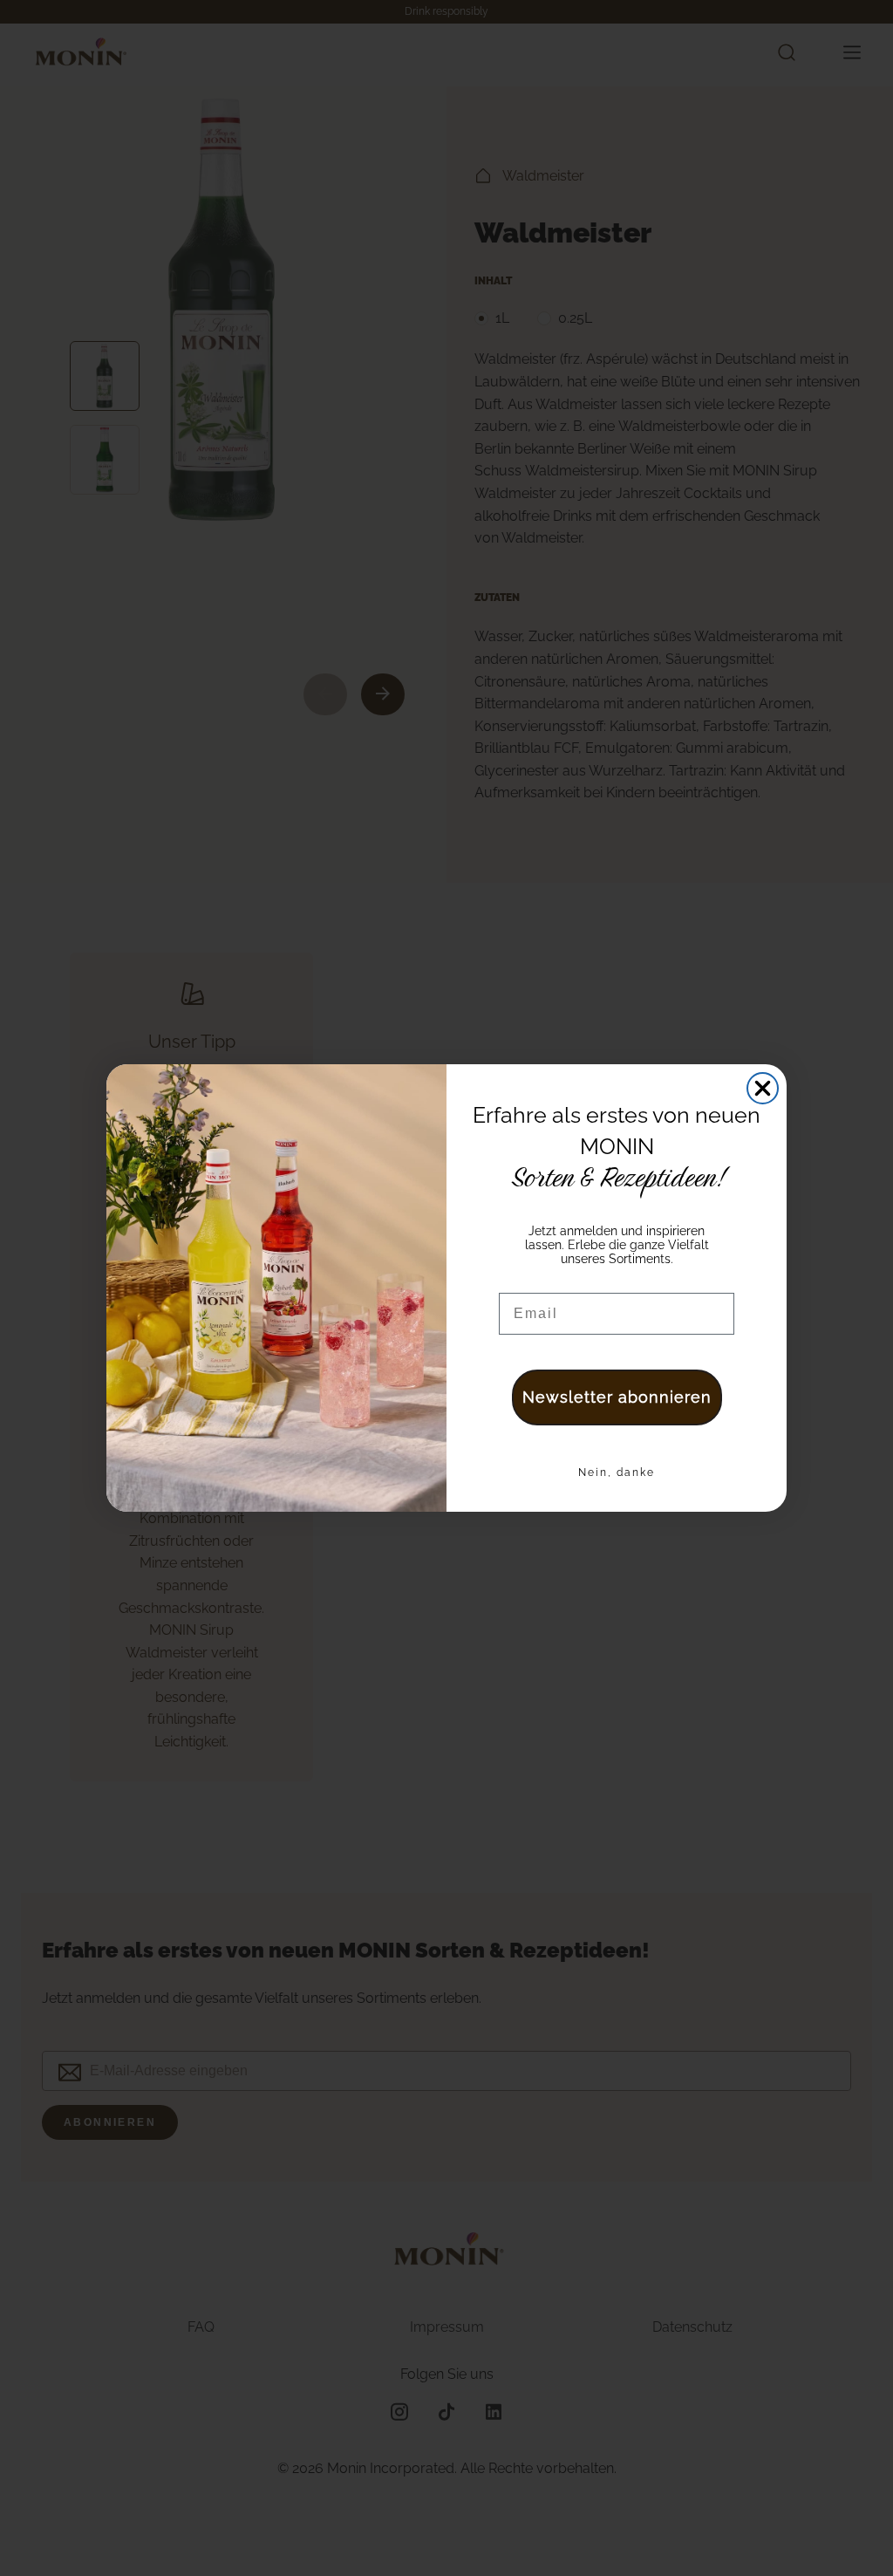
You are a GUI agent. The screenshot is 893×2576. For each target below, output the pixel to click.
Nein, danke (617, 1472)
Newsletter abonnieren (617, 1397)
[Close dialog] (763, 1088)
